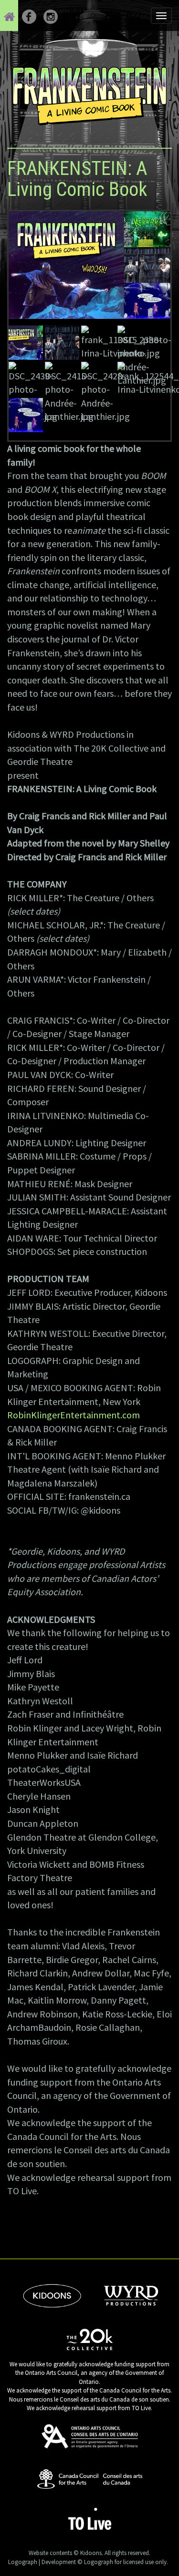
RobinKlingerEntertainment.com (74, 1415)
